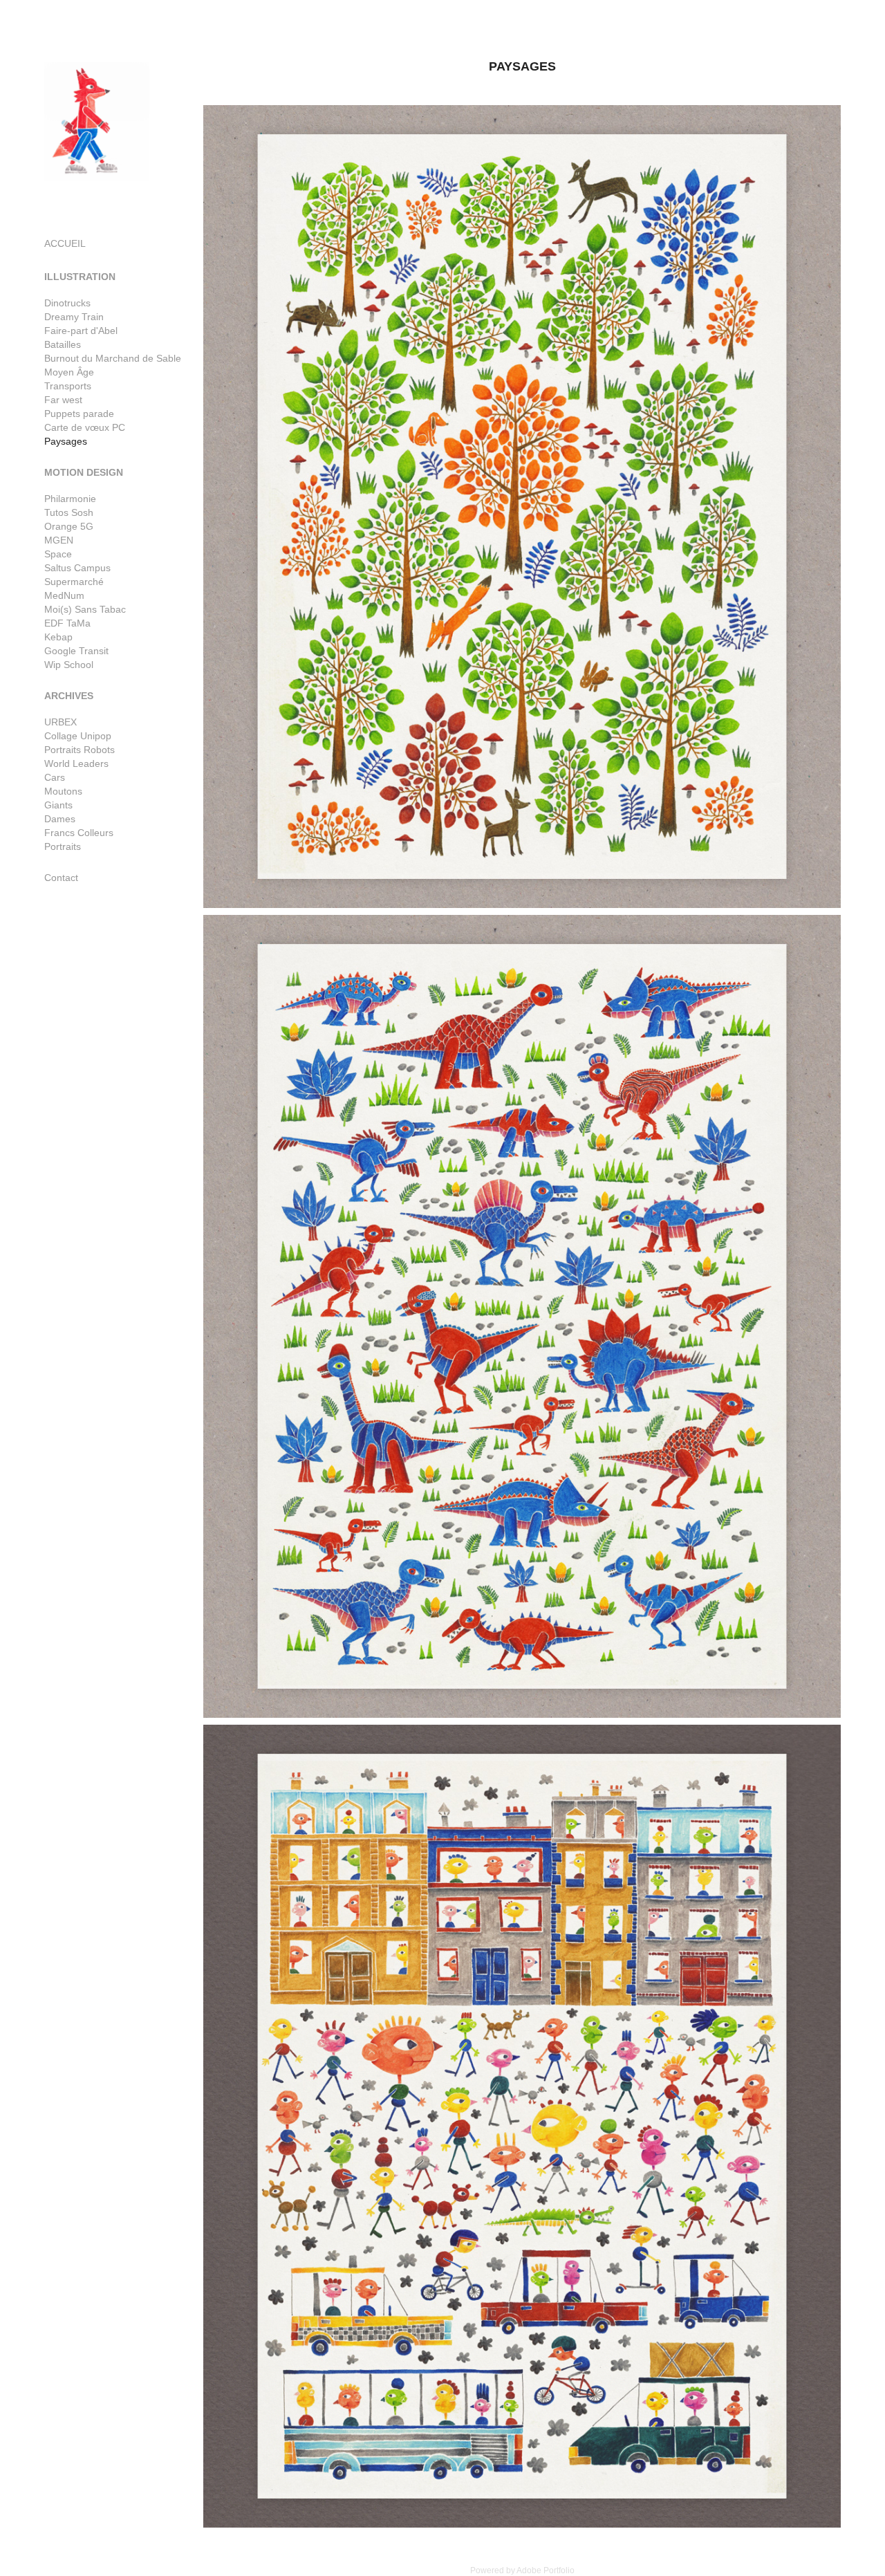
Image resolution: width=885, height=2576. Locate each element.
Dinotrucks (67, 303)
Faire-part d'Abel (81, 331)
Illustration (80, 277)
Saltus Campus (77, 568)
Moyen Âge (69, 372)
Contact (61, 878)
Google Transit (76, 651)
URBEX (60, 722)
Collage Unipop (78, 736)
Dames (60, 819)
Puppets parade (79, 414)
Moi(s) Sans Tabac (85, 609)
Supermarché (74, 582)
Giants (58, 805)
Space (58, 554)
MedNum (64, 595)
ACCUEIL (65, 243)
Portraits (63, 846)
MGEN (59, 540)
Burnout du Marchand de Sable (113, 358)
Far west (63, 400)
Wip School (69, 665)
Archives (69, 696)
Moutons (63, 791)
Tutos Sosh (69, 512)
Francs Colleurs (79, 833)
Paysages (66, 441)
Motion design (84, 472)
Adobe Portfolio (546, 2570)
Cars (55, 777)
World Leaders (76, 763)
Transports (68, 386)
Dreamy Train (74, 317)
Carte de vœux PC (85, 427)
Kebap (58, 637)
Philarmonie (70, 499)
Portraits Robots (80, 750)
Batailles (63, 344)
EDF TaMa (67, 623)
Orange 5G (69, 526)
